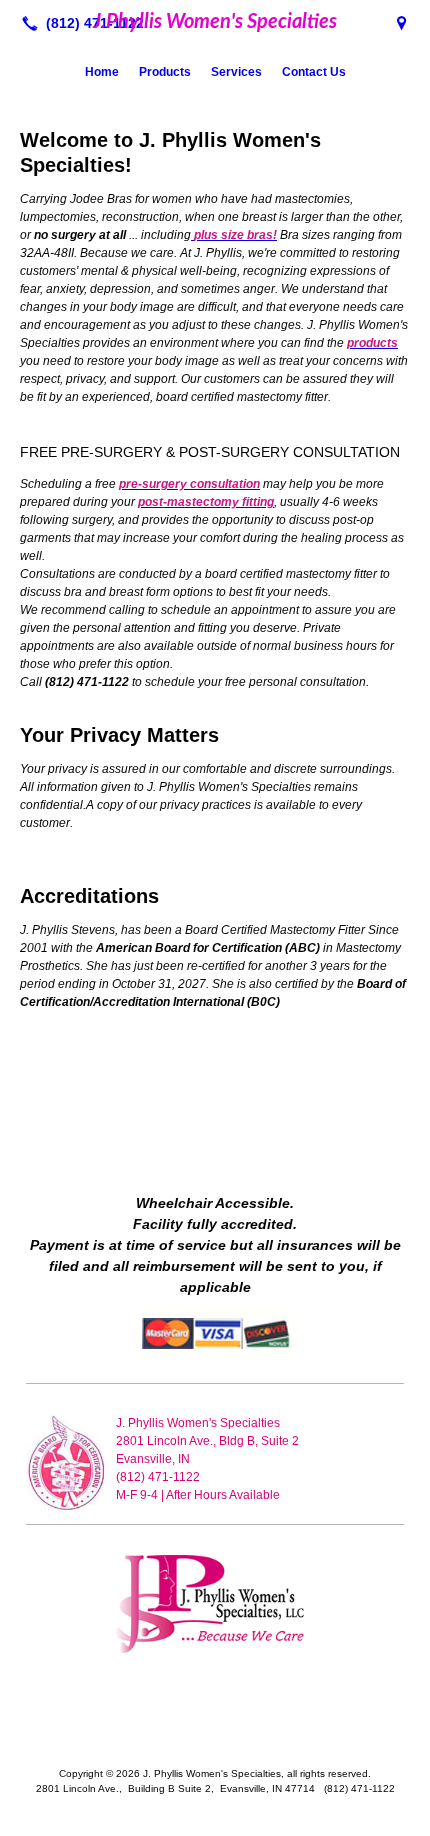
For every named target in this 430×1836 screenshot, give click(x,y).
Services (236, 72)
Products (165, 72)
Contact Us (314, 72)
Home (102, 72)
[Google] (402, 23)
